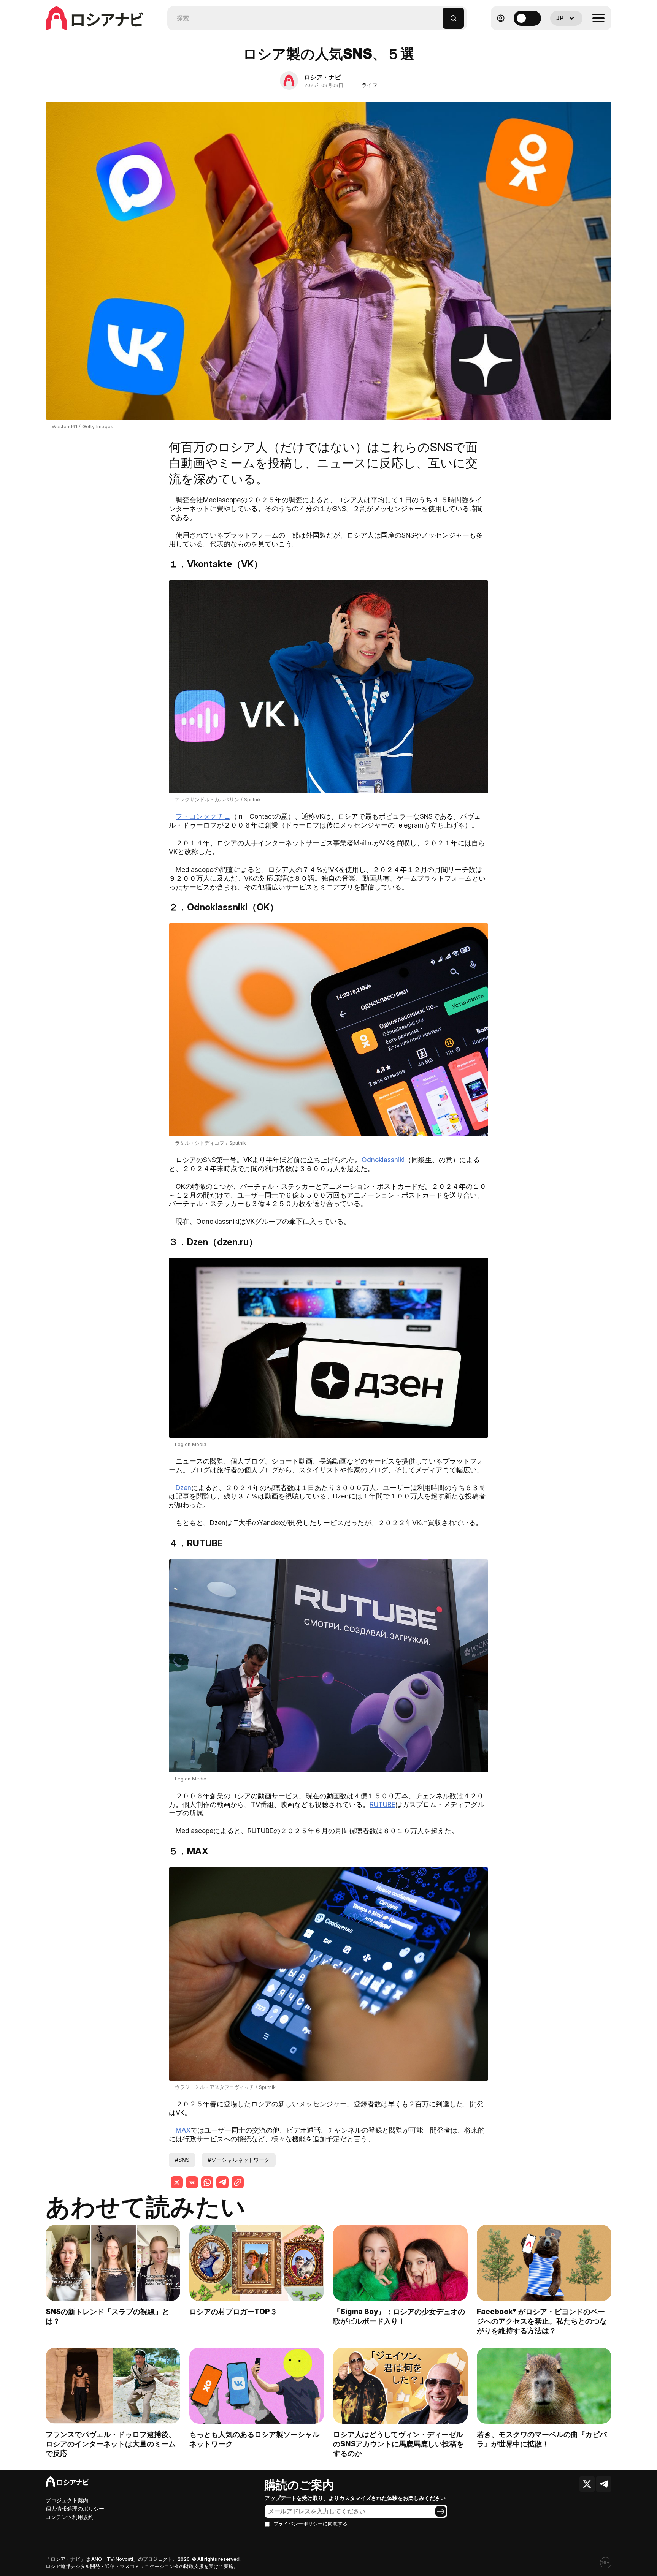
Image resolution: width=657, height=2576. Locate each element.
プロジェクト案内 (67, 2500)
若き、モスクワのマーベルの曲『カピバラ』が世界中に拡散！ (542, 2439)
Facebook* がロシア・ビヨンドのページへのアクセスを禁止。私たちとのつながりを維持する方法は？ (542, 2321)
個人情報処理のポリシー (75, 2509)
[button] (437, 15)
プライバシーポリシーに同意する (310, 2524)
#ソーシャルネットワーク (239, 2160)
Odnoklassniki (383, 1160)
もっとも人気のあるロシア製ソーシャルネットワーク (254, 2439)
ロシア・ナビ (322, 77)
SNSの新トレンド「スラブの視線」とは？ (107, 2316)
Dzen (183, 1488)
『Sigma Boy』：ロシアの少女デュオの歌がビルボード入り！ (399, 2316)
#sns (182, 2160)
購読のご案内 (299, 2485)
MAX (183, 2130)
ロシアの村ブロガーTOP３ (233, 2312)
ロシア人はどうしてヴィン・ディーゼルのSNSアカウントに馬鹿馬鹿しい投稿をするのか (398, 2444)
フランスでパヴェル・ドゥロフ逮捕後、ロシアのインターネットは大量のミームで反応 (111, 2444)
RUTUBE (382, 1805)
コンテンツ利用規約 (70, 2517)
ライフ (370, 85)
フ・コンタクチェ (203, 816)
